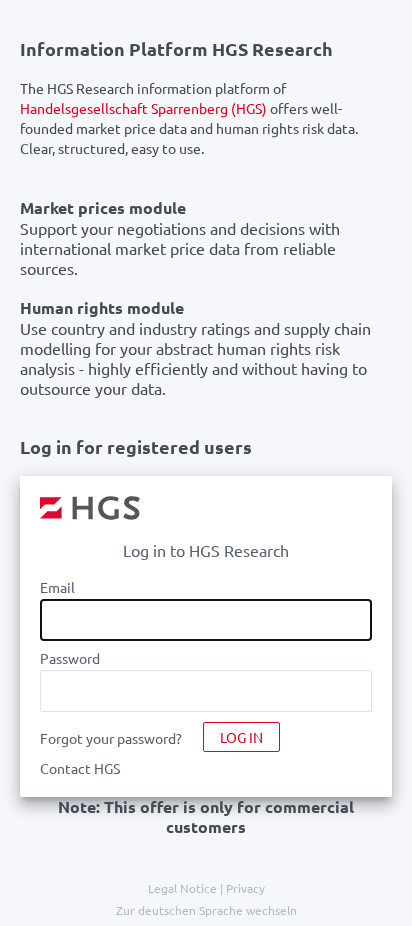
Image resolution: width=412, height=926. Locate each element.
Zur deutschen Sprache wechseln (206, 910)
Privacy (245, 888)
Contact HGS (80, 768)
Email (57, 587)
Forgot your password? (111, 738)
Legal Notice (182, 888)
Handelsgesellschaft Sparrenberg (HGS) (143, 108)
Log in (241, 737)
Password (70, 658)
